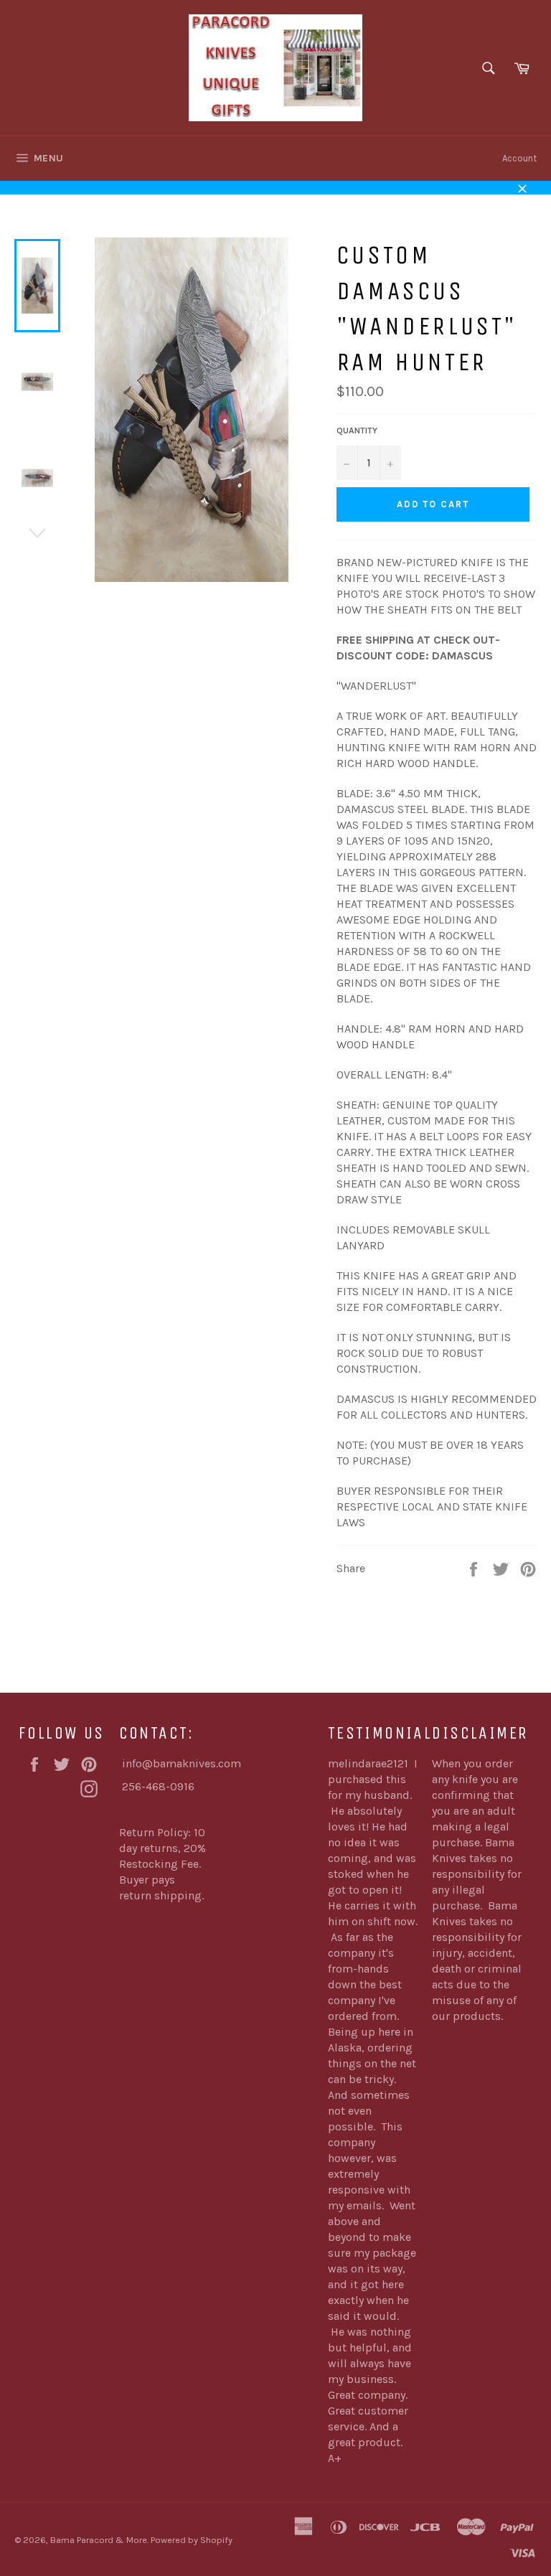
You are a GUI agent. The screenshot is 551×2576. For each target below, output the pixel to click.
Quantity (357, 431)
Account (519, 158)
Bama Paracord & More (99, 2540)
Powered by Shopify (192, 2540)
